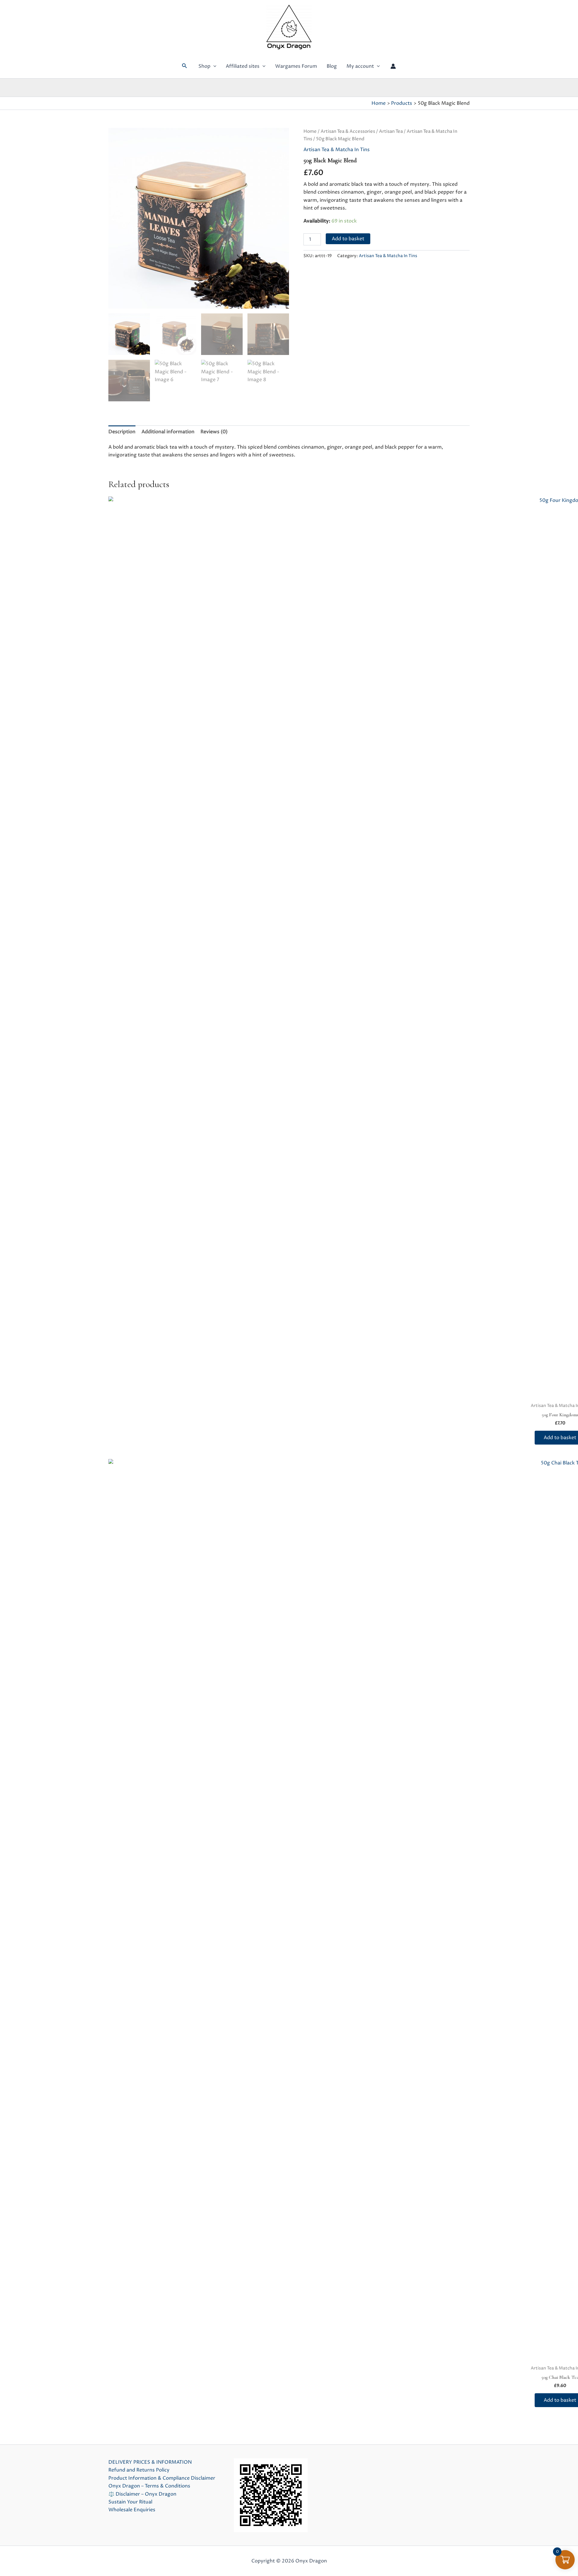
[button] (185, 66)
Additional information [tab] (168, 432)
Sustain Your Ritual (130, 2502)
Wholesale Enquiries (132, 2510)
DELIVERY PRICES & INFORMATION (150, 2462)
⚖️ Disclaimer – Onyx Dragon (142, 2494)
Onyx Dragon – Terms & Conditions (149, 2486)
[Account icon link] (393, 66)
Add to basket (348, 239)
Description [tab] (122, 432)
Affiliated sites (243, 66)
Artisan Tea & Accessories (348, 132)
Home (310, 132)
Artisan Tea (391, 132)
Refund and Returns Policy (139, 2470)
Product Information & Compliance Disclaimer (162, 2478)
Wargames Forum (296, 66)
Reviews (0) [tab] (214, 432)
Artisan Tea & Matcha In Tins (337, 150)
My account (360, 66)
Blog (332, 66)
